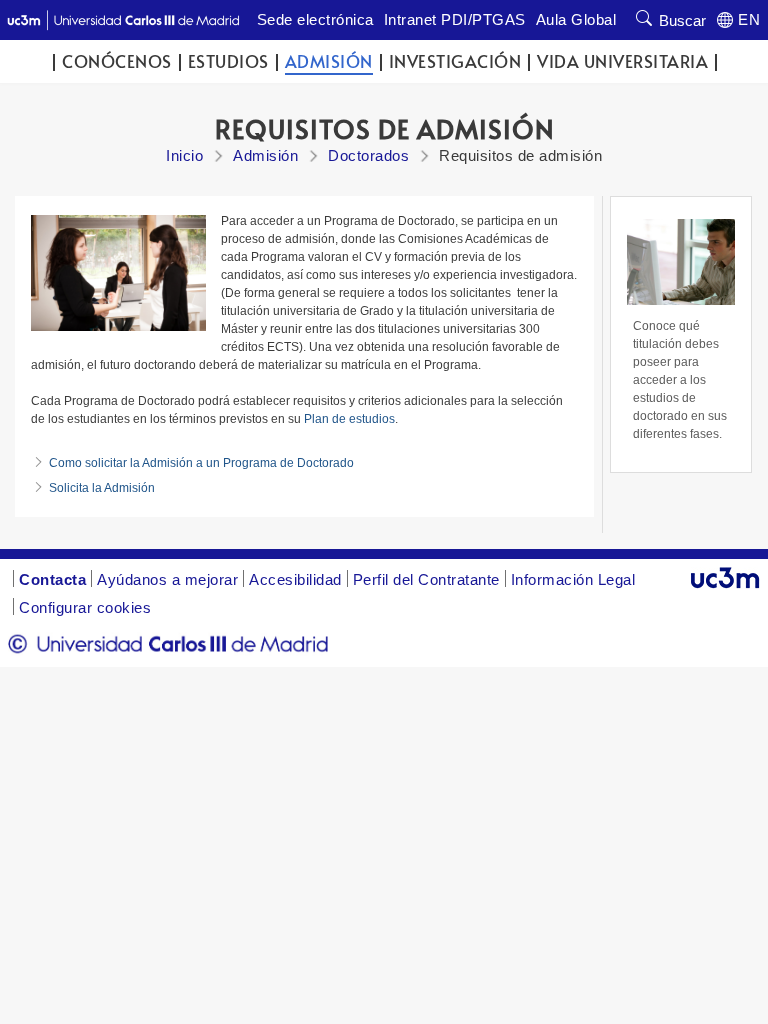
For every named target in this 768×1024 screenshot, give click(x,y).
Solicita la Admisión (102, 488)
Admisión (329, 61)
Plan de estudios (349, 419)
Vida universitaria (622, 61)
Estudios (228, 61)
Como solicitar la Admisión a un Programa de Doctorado (201, 463)
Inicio (184, 155)
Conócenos (117, 61)
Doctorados (368, 155)
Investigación (455, 61)
